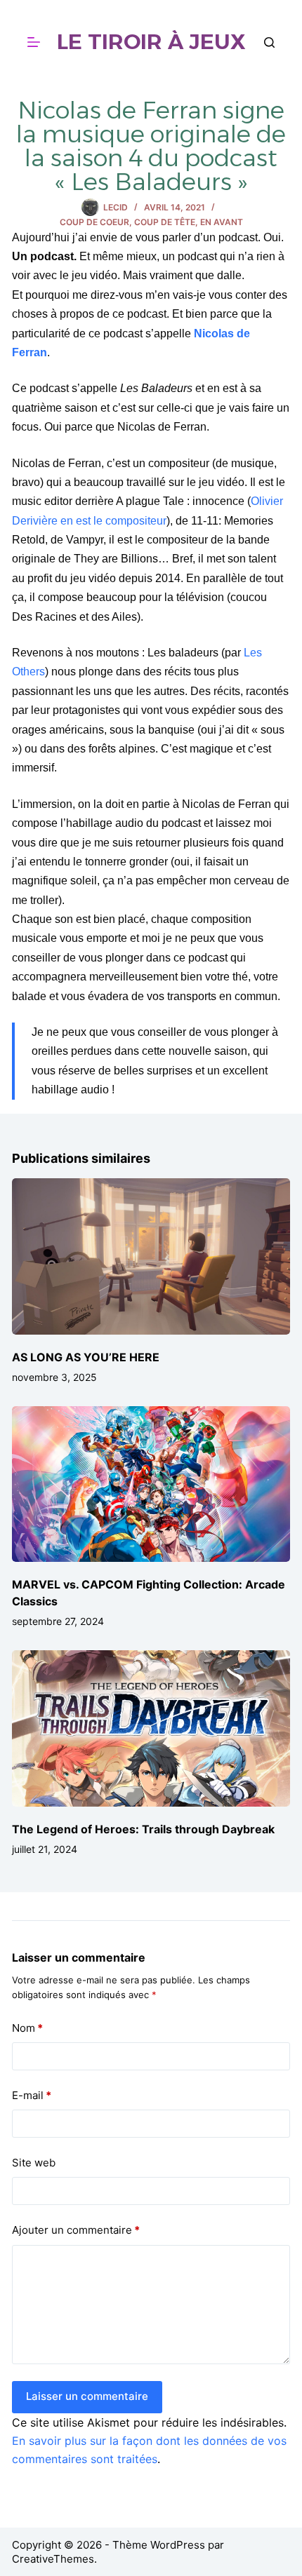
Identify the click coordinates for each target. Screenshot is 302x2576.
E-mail (32, 2095)
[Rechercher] (269, 42)
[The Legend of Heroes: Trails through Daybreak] (151, 1728)
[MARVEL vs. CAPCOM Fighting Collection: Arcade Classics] (151, 1484)
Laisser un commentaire (87, 2396)
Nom (27, 2028)
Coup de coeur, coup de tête (127, 222)
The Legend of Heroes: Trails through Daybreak (143, 1829)
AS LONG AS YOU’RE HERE (86, 1357)
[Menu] (34, 42)
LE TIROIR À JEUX (151, 42)
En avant (222, 222)
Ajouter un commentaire (76, 2230)
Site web (34, 2163)
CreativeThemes (53, 2559)
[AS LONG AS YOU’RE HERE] (151, 1256)
